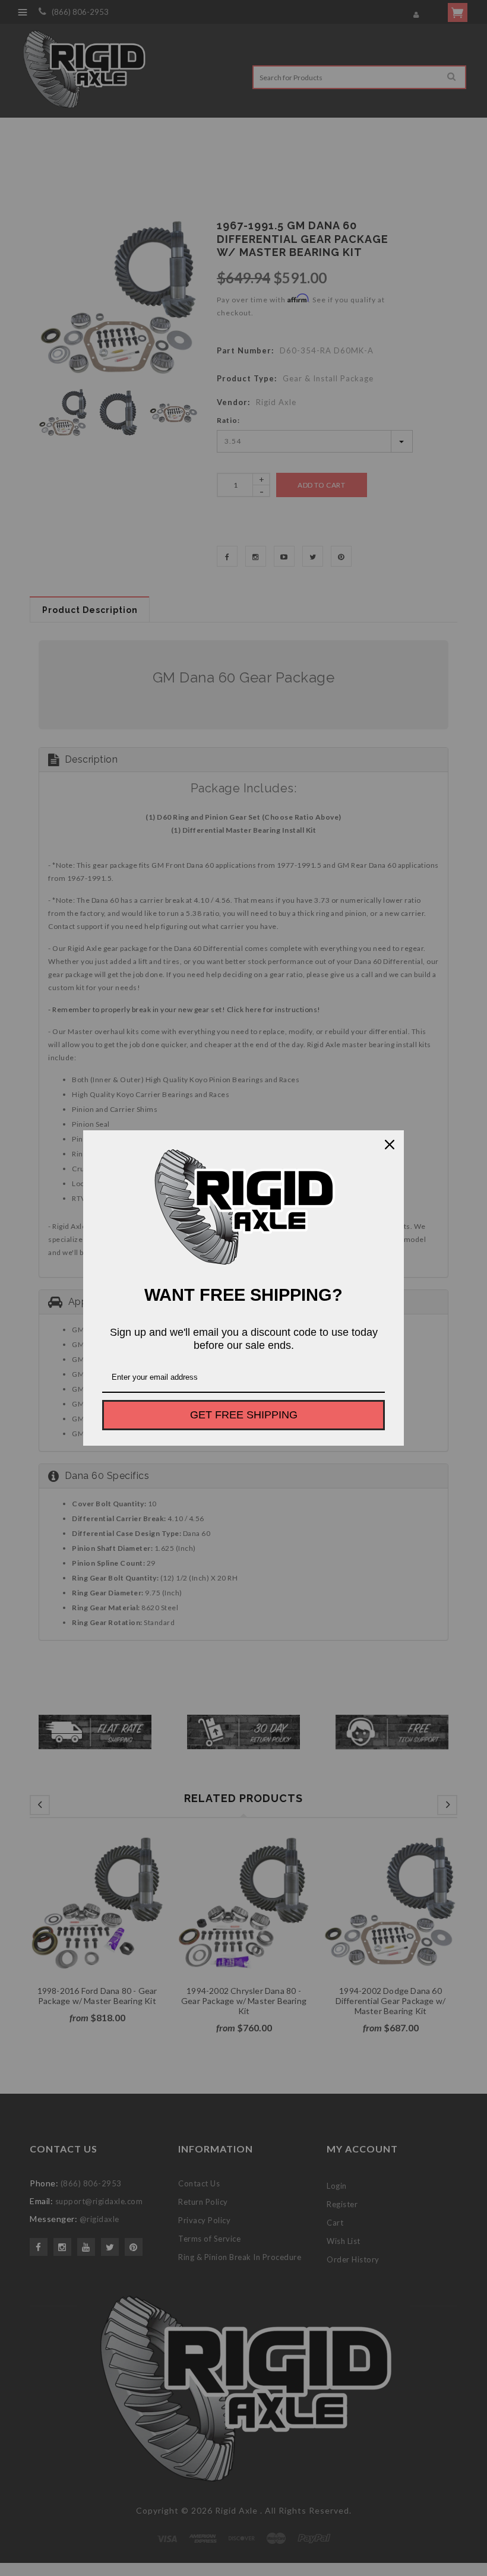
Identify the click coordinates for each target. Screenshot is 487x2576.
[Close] (390, 1145)
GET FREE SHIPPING (244, 1415)
